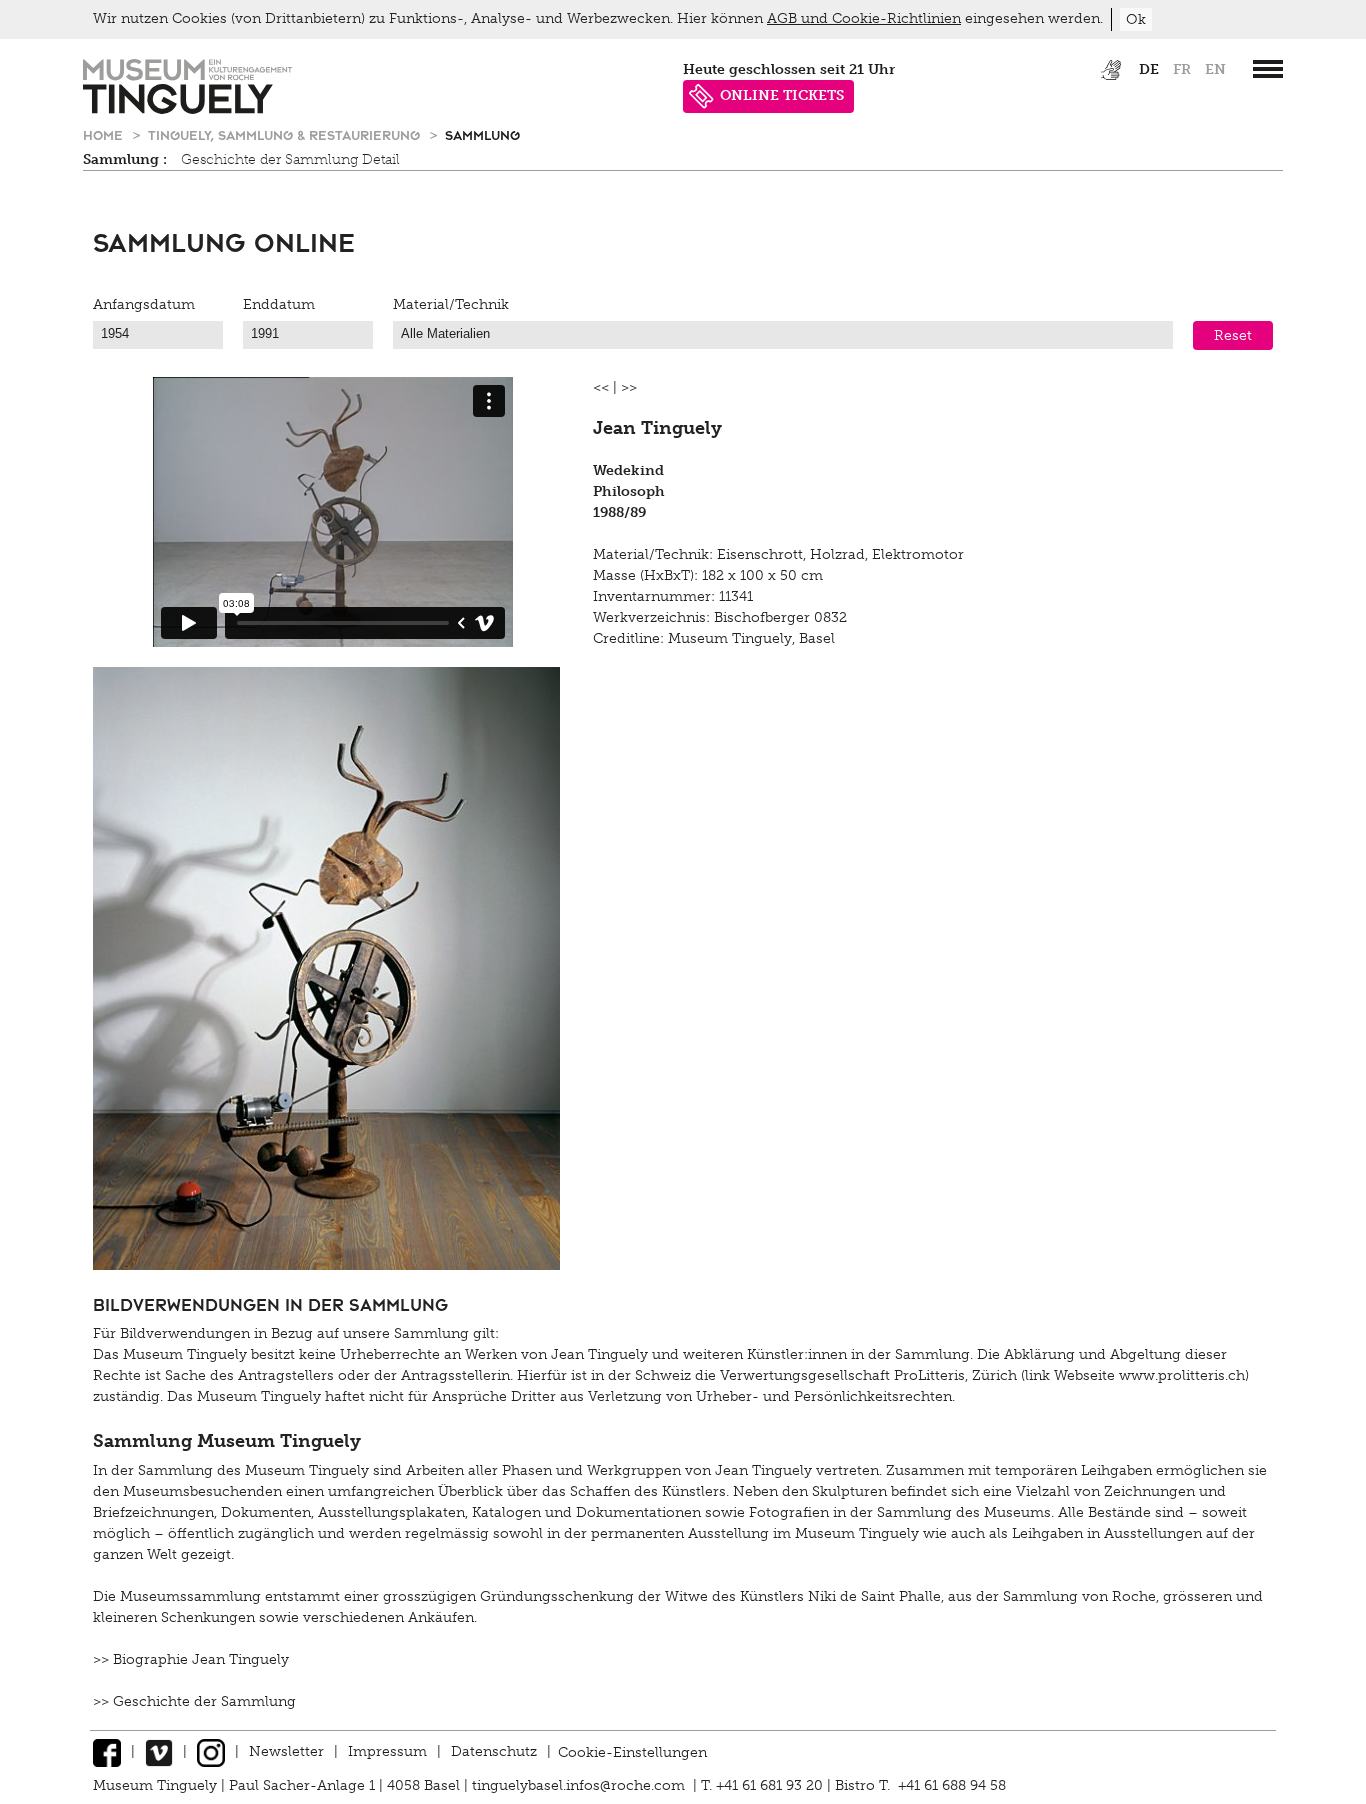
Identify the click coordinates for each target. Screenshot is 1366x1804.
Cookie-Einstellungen (632, 1751)
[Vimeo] (159, 1751)
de (1149, 69)
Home (105, 134)
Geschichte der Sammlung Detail (290, 159)
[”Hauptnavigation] (1268, 69)
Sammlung (482, 134)
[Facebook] (107, 1751)
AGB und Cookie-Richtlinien (864, 18)
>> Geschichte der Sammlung (194, 1701)
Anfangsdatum (144, 304)
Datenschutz (494, 1751)
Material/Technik (451, 304)
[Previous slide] (128, 512)
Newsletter (286, 1751)
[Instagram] (211, 1751)
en (1215, 69)
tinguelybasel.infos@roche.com (580, 1785)
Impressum (387, 1751)
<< (601, 387)
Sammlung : (125, 159)
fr (1182, 69)
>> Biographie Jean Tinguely (191, 1659)
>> (629, 387)
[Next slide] (538, 512)
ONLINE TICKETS (782, 95)
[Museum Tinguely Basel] (187, 109)
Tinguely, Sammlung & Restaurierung (286, 134)
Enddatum (279, 304)
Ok (1136, 19)
